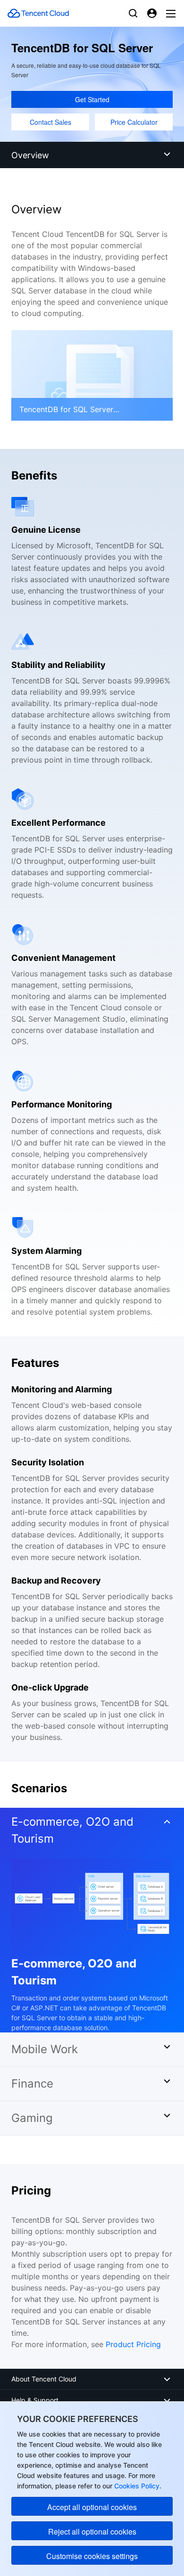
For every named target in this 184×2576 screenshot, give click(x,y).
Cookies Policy (136, 2486)
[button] (92, 1833)
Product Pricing (133, 2344)
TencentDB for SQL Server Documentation (66, 409)
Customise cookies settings (92, 2556)
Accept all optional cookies (92, 2507)
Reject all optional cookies (92, 2531)
